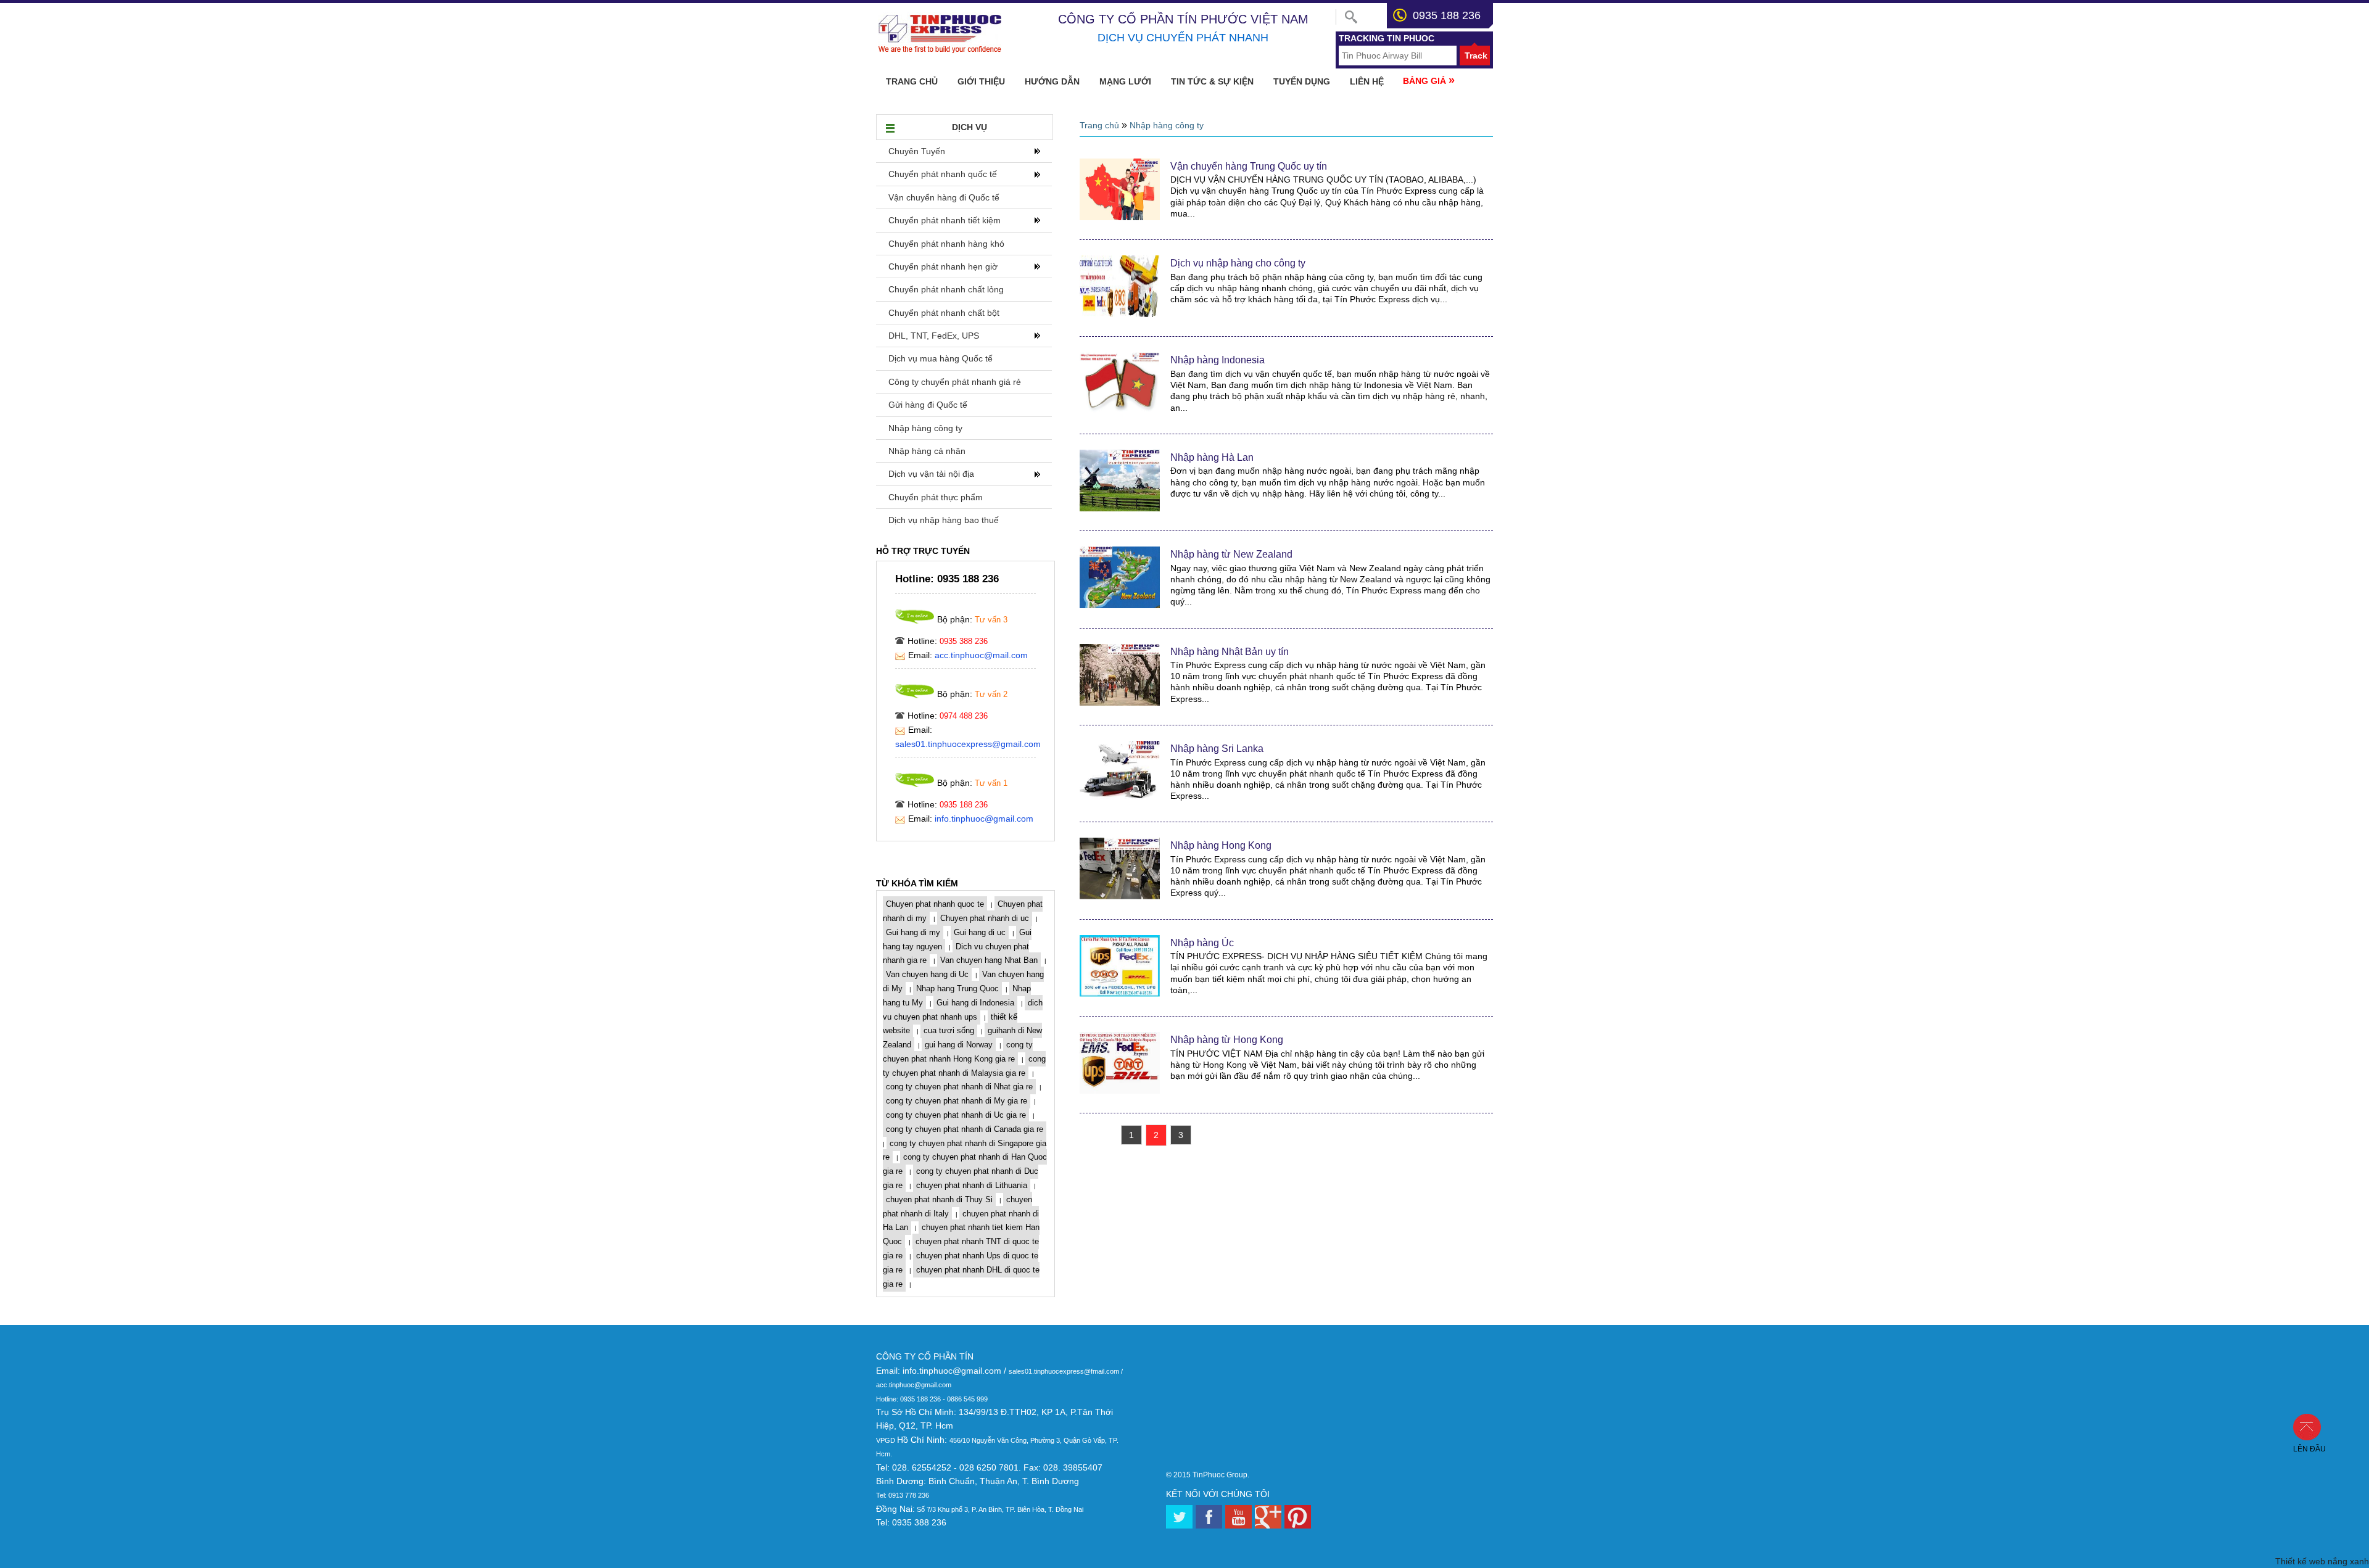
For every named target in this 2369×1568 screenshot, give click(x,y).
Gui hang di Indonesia (975, 1003)
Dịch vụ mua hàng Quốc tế (941, 358)
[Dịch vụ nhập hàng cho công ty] (1120, 314)
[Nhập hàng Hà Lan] (1120, 508)
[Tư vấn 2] (915, 695)
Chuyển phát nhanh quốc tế (943, 174)
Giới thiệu (981, 81)
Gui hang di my (913, 932)
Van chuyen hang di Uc (927, 974)
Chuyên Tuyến (917, 151)
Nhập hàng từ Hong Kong (1227, 1040)
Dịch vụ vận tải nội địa (931, 474)
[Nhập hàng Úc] (1120, 994)
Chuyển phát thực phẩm (936, 497)
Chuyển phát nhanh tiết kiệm (945, 220)
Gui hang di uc (980, 932)
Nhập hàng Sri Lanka (1217, 749)
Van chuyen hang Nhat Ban (989, 960)
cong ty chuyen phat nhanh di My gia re (957, 1101)
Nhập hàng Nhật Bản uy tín (1230, 652)
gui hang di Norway (959, 1045)
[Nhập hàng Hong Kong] (1120, 896)
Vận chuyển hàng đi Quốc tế (944, 197)
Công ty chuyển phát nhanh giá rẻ (955, 382)
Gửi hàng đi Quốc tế (928, 405)
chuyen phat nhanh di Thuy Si (939, 1199)
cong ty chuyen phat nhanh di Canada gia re (965, 1129)
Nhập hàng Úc (1202, 943)
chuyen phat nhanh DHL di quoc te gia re (961, 1277)
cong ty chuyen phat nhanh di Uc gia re (956, 1115)
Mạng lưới (1125, 81)
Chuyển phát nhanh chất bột (944, 313)
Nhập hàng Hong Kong (1221, 845)
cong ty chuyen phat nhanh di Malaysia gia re (964, 1066)
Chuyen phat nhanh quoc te (935, 904)
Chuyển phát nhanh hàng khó (946, 244)
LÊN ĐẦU (2313, 1426)
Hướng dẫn (1052, 81)
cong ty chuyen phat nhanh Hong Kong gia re (958, 1052)
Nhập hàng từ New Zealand (1231, 554)
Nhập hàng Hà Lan (1212, 457)
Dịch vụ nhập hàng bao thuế (944, 520)
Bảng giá (1429, 80)
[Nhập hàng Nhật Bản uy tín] (1120, 703)
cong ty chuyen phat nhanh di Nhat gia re (959, 1087)
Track (1476, 56)
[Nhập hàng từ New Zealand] (1120, 605)
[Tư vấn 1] (915, 784)
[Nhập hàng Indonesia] (1120, 411)
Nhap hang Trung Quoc (957, 988)
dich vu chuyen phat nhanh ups (963, 1010)
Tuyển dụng (1302, 81)
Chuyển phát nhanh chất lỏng (946, 289)
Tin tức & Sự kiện (1212, 81)
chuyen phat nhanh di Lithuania (972, 1185)
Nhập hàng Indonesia (1218, 360)
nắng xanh (2348, 1561)
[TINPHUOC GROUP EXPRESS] (941, 51)
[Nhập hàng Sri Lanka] (1120, 799)
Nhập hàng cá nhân (927, 451)
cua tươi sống (949, 1030)
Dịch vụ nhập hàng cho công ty (1238, 263)
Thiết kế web (2300, 1561)
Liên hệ (1367, 81)
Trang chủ (912, 81)
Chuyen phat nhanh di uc (985, 918)
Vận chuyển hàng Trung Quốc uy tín (1249, 166)
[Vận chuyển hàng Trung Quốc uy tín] (1120, 217)
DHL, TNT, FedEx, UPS (934, 336)
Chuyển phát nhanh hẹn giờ (943, 266)
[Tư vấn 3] (915, 620)
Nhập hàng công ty (925, 428)
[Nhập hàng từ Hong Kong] (1120, 1091)
